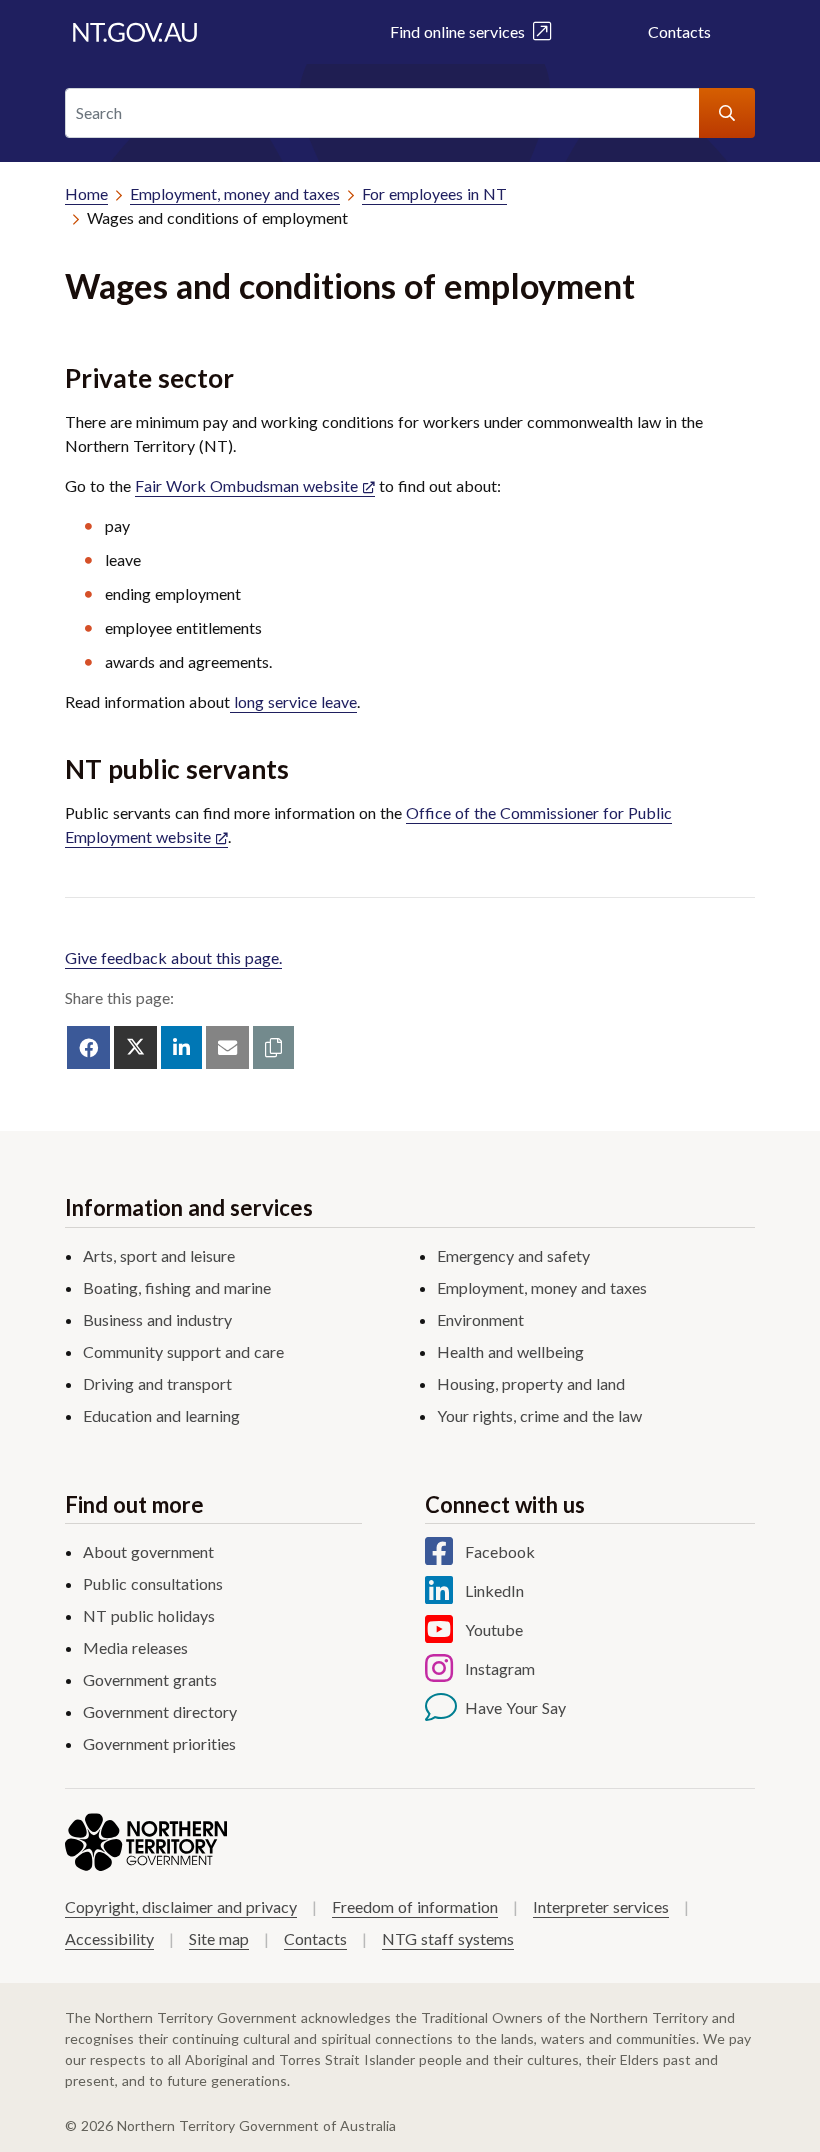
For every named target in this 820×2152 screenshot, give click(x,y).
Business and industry (157, 1319)
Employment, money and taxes (235, 193)
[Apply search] (727, 113)
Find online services (461, 31)
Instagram (500, 1668)
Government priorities (159, 1743)
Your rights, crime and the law (539, 1415)
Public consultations (153, 1583)
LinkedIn (494, 1590)
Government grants (150, 1679)
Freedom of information (415, 1906)
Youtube (494, 1629)
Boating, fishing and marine (177, 1287)
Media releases (135, 1647)
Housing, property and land (531, 1383)
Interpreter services (601, 1906)
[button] (273, 1047)
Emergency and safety (513, 1255)
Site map (219, 1938)
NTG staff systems (448, 1938)
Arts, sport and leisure (159, 1255)
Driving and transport (157, 1383)
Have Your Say (515, 1707)
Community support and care (183, 1351)
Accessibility (109, 1938)
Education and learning (161, 1415)
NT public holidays (149, 1615)
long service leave (293, 701)
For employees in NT (434, 193)
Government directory (160, 1711)
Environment (480, 1319)
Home (86, 193)
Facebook (500, 1551)
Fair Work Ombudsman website (246, 485)
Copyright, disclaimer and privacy (181, 1906)
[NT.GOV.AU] (135, 32)
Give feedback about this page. (173, 957)
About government (148, 1551)
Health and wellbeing (510, 1351)
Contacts (679, 31)
